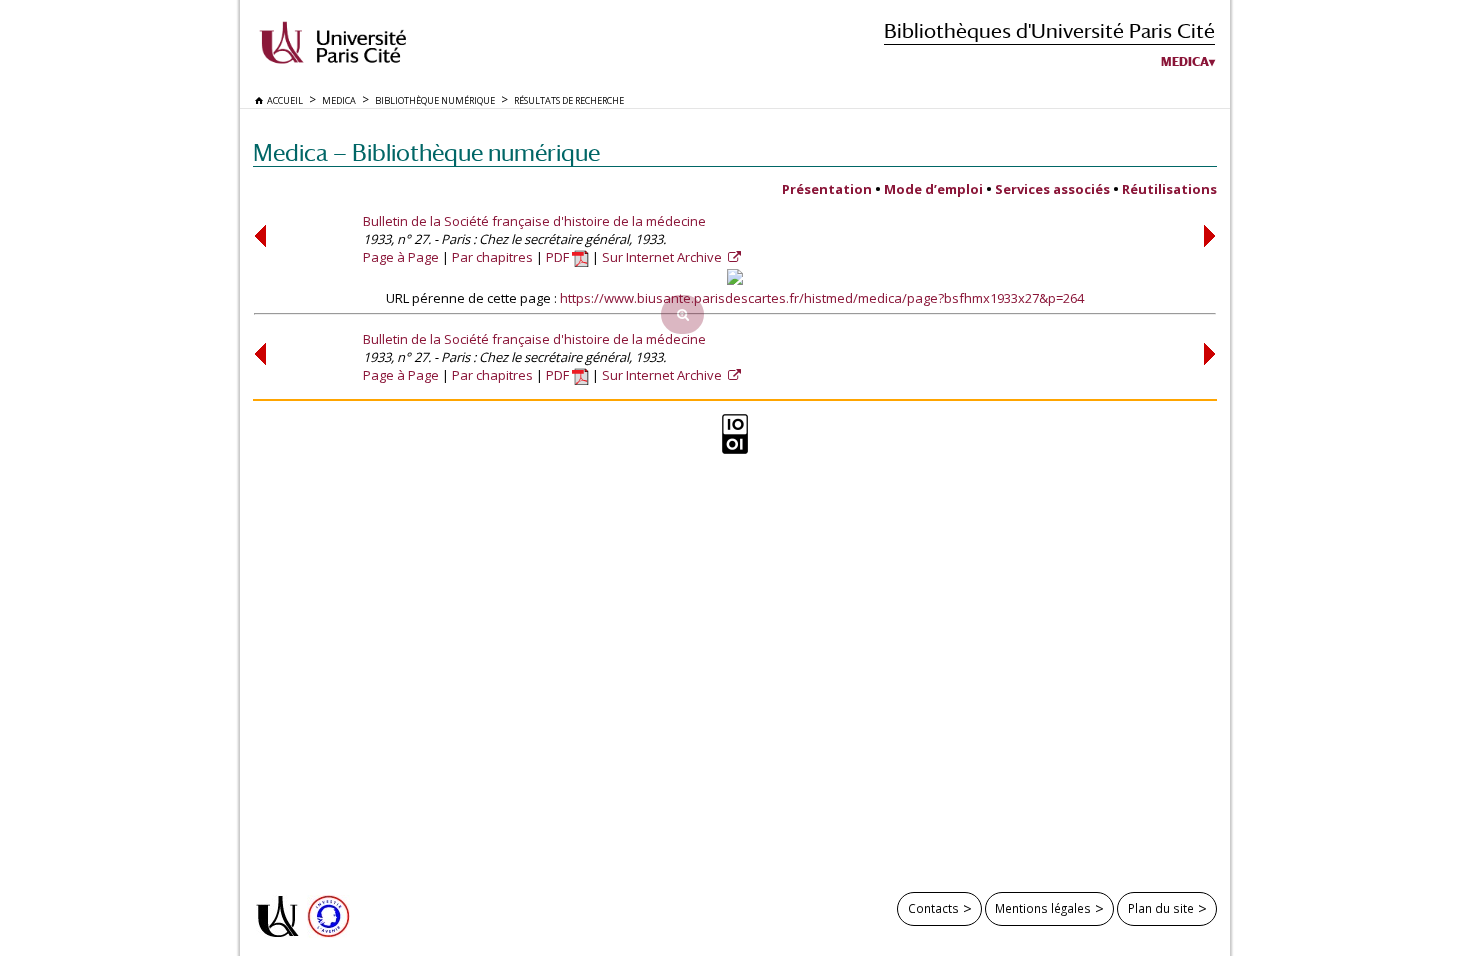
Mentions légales (1043, 908)
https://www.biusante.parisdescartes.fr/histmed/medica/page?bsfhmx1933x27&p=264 (822, 298)
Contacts (933, 908)
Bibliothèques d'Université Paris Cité (1049, 30)
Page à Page (401, 257)
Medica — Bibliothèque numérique (426, 152)
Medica (1185, 62)
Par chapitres (492, 257)
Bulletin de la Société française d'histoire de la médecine (534, 221)
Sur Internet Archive (663, 257)
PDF (559, 257)
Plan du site (1161, 908)
